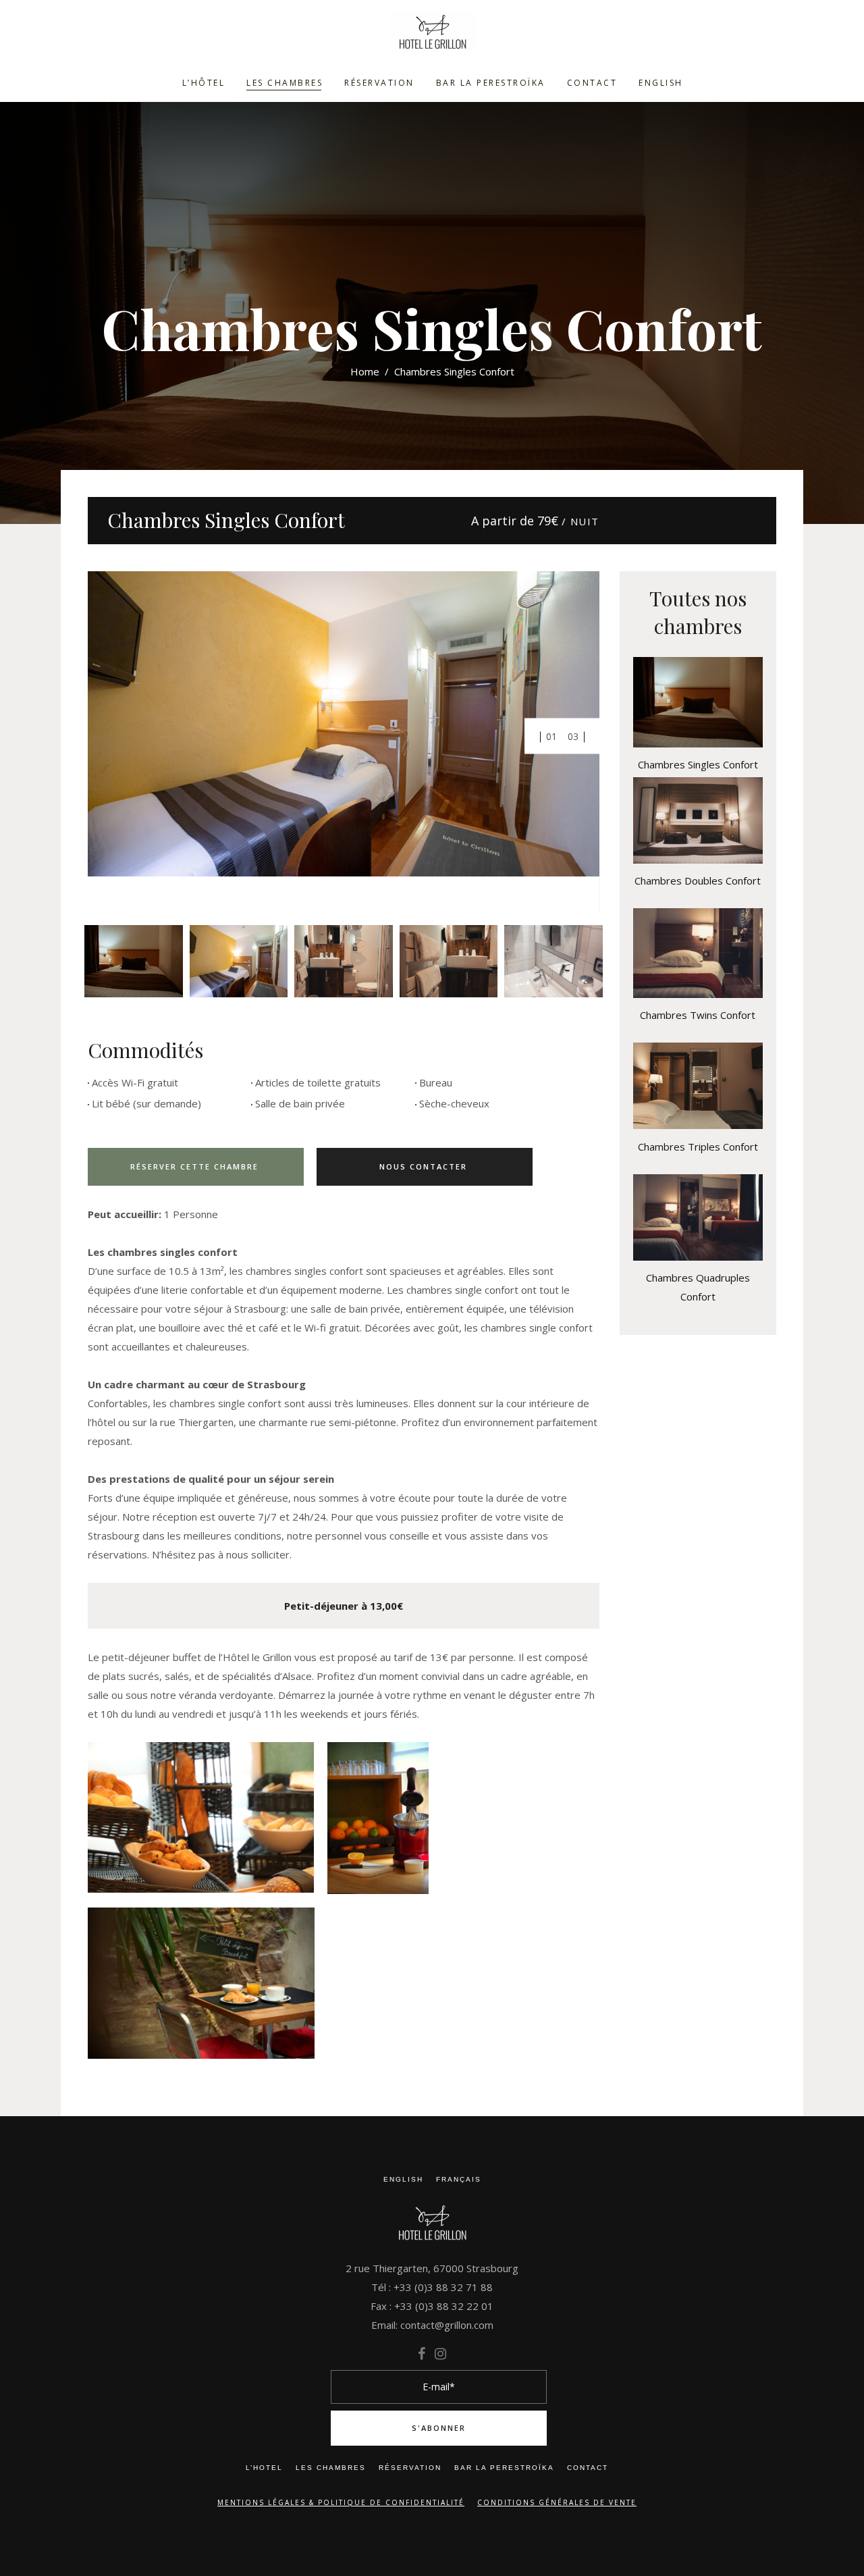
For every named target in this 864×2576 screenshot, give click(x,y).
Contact (588, 2468)
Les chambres (331, 2468)
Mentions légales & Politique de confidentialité (341, 2502)
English (403, 2179)
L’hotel (264, 2468)
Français (459, 2179)
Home (365, 371)
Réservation (410, 2468)
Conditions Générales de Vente (557, 2502)
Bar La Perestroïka (504, 2468)
